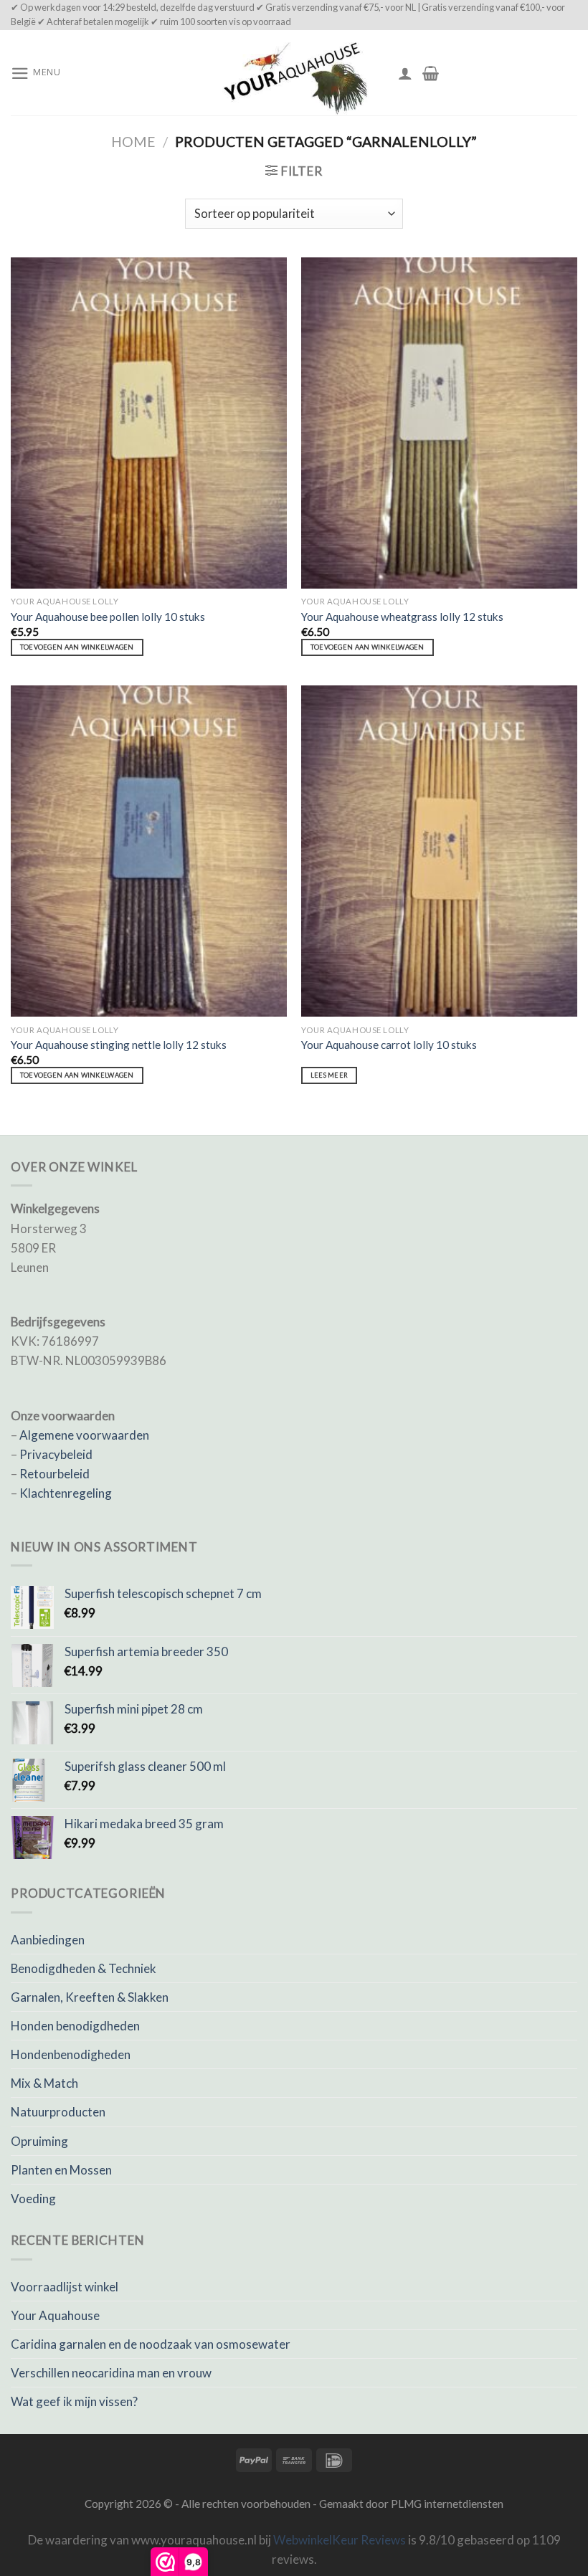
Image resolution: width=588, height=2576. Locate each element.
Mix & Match (44, 2083)
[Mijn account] (405, 73)
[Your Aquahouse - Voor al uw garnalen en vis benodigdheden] (294, 73)
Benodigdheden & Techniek (84, 1968)
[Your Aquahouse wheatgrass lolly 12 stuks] (439, 423)
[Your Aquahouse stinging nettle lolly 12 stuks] (149, 851)
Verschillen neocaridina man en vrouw (111, 2373)
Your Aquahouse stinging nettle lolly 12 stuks (119, 1045)
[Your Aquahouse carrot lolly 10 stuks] (439, 851)
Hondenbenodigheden (71, 2054)
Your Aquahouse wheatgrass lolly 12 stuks (402, 617)
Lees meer (329, 1075)
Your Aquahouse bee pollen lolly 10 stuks (108, 617)
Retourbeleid (54, 1474)
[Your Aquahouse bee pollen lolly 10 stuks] (149, 423)
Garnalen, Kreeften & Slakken (90, 1997)
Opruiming (39, 2141)
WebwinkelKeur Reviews (340, 2540)
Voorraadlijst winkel (65, 2287)
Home (133, 142)
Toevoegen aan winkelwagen (77, 647)
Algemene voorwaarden (84, 1435)
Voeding (33, 2199)
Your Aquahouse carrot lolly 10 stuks (389, 1045)
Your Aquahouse (55, 2315)
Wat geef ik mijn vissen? (74, 2401)
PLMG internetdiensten (447, 2504)
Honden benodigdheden (75, 2026)
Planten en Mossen (61, 2170)
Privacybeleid (56, 1454)
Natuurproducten (58, 2112)
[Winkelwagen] (431, 73)
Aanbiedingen (48, 1940)
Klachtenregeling (66, 1493)
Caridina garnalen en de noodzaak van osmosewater (151, 2344)
